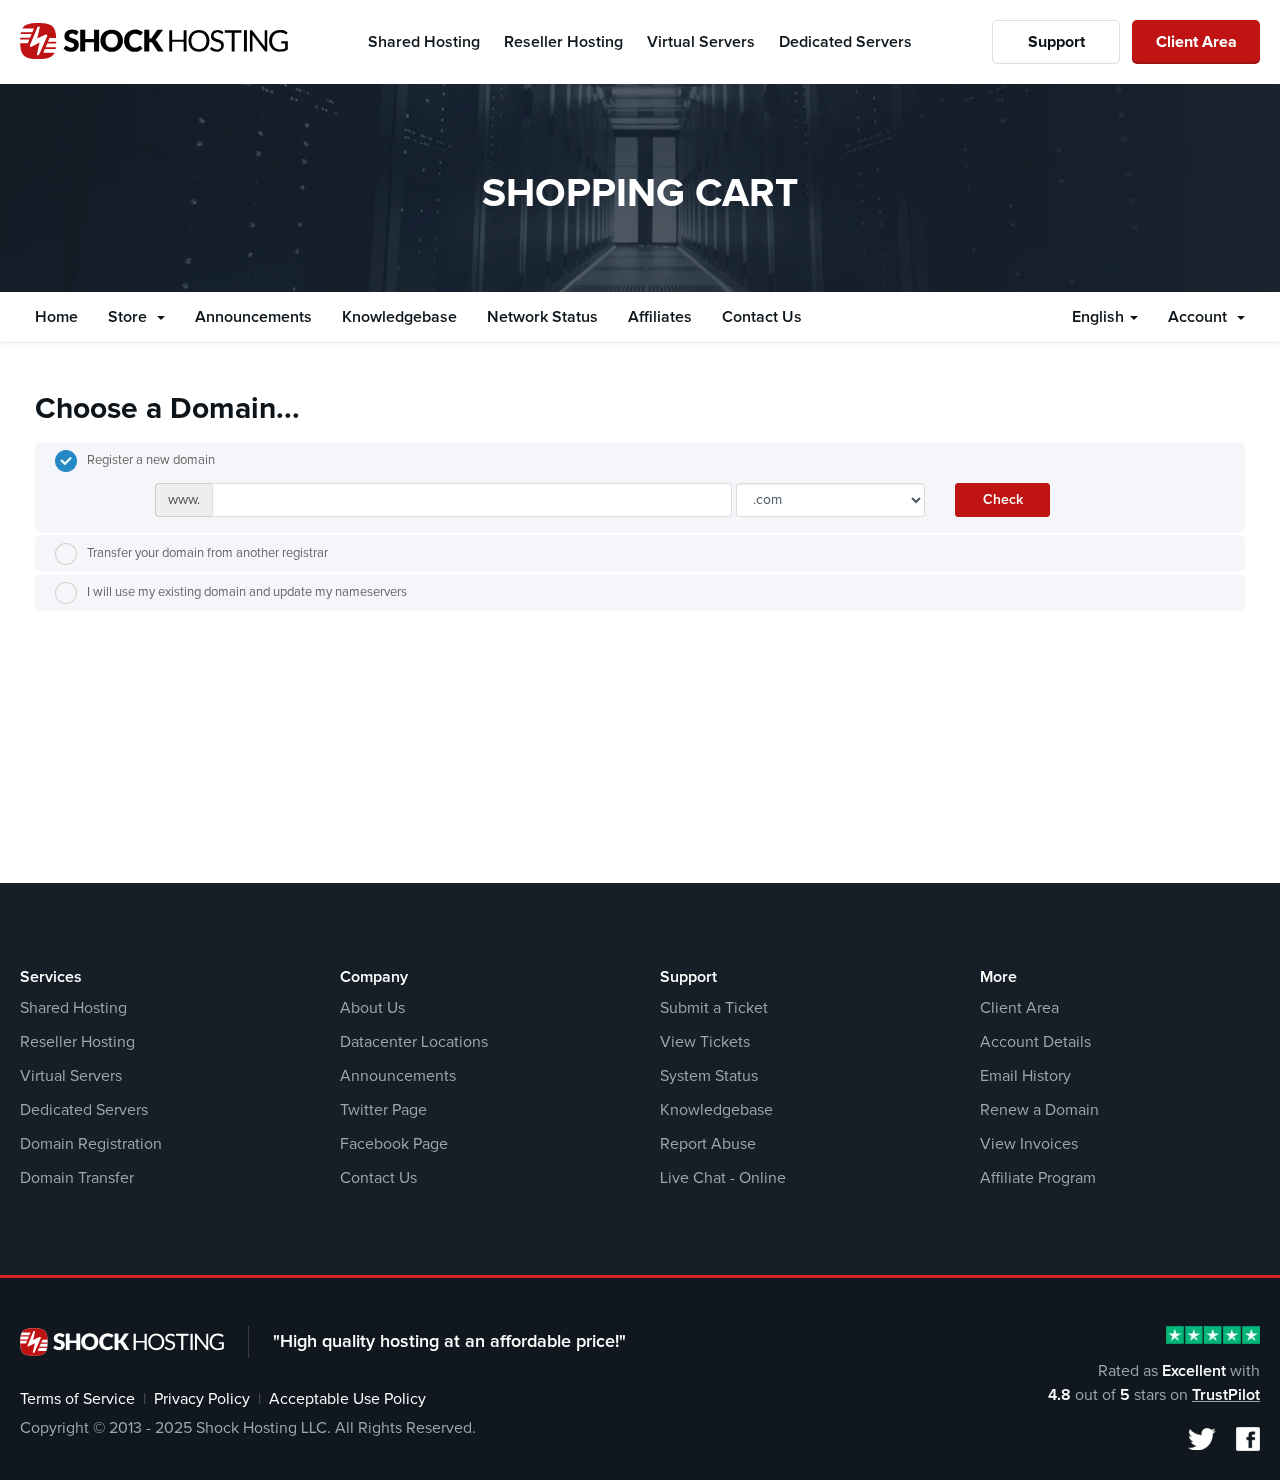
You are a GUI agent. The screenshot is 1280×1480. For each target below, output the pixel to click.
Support (1056, 42)
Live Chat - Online (723, 1178)
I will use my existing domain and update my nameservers (247, 592)
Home (56, 317)
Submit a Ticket (714, 1008)
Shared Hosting (73, 1008)
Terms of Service (77, 1399)
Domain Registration (91, 1144)
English (1100, 317)
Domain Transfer (77, 1178)
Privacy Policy (202, 1399)
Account (1201, 317)
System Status (709, 1076)
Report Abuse (708, 1144)
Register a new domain (151, 460)
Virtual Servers (71, 1076)
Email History (1025, 1076)
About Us (372, 1008)
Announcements (253, 317)
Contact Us (762, 317)
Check (1003, 500)
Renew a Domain (1039, 1110)
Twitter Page (383, 1110)
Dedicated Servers (84, 1110)
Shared (424, 42)
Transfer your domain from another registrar (207, 553)
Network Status (542, 317)
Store (131, 317)
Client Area (1196, 42)
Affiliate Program (1038, 1178)
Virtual (701, 42)
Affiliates (660, 317)
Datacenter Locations (414, 1042)
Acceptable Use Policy (347, 1399)
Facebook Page (394, 1144)
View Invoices (1029, 1144)
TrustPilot (1226, 1395)
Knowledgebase (399, 317)
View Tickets (705, 1042)
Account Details (1035, 1042)
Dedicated (845, 42)
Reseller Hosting (77, 1042)
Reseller (563, 42)
